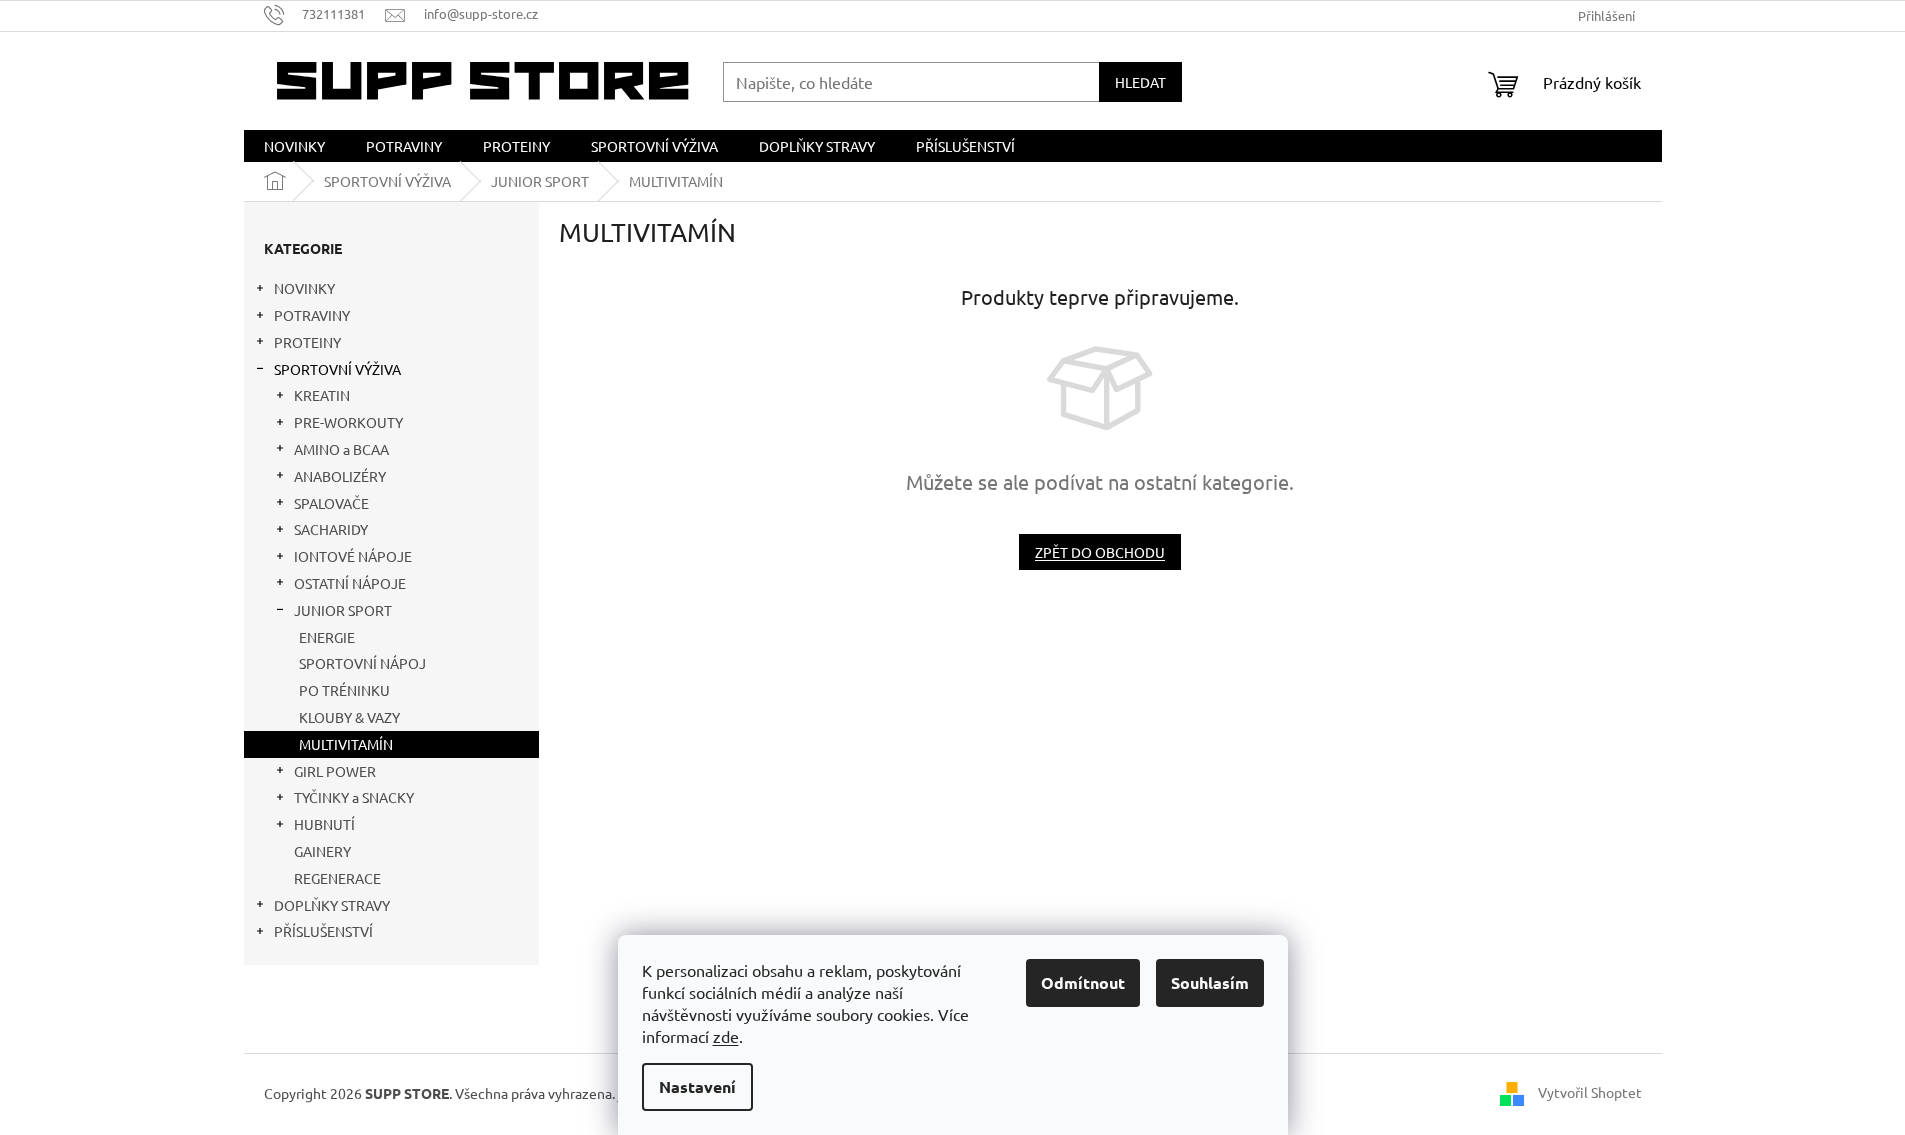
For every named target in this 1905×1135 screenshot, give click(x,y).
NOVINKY (304, 288)
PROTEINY (307, 342)
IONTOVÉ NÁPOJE (353, 556)
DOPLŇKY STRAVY (332, 905)
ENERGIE (327, 637)
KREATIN (322, 395)
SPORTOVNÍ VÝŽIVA (337, 369)
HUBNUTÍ (324, 824)
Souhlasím (1210, 982)
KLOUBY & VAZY (349, 717)
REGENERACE (337, 878)
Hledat (1140, 82)
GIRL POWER (335, 771)
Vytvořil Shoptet (1590, 1092)
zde (726, 1036)
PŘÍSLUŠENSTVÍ (323, 931)
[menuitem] (294, 146)
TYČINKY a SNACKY (354, 797)
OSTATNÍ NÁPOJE (350, 583)
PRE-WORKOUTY (348, 422)
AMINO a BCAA (341, 449)
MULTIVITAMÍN (346, 744)
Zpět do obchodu (1100, 552)
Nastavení (697, 1086)
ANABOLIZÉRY (340, 476)
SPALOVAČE (331, 503)
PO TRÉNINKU (344, 690)
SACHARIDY (331, 529)
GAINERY (322, 851)
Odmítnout (1083, 982)
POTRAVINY (312, 315)
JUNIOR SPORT (343, 610)
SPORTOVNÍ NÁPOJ (362, 663)
